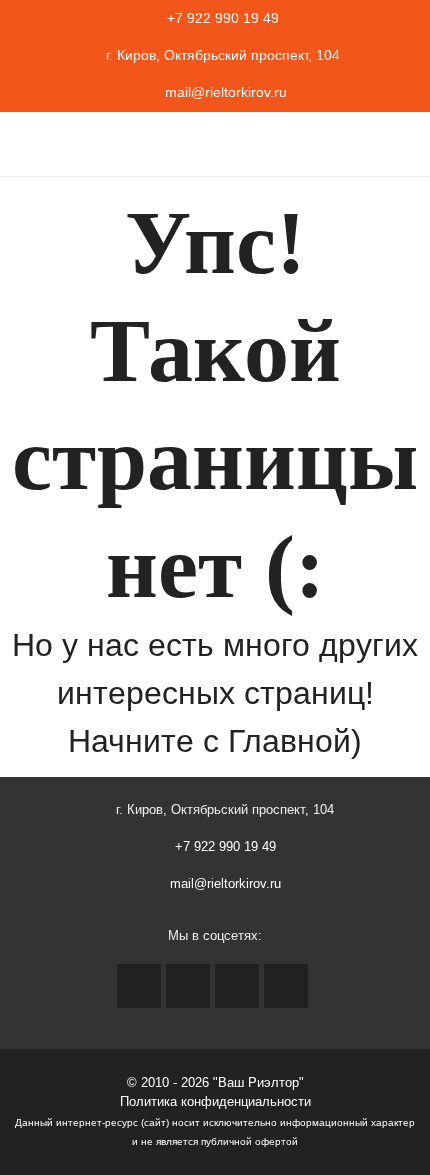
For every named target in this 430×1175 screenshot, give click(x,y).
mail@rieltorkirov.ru (224, 92)
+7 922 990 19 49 (223, 18)
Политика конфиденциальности (215, 1101)
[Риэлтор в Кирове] (37, 144)
